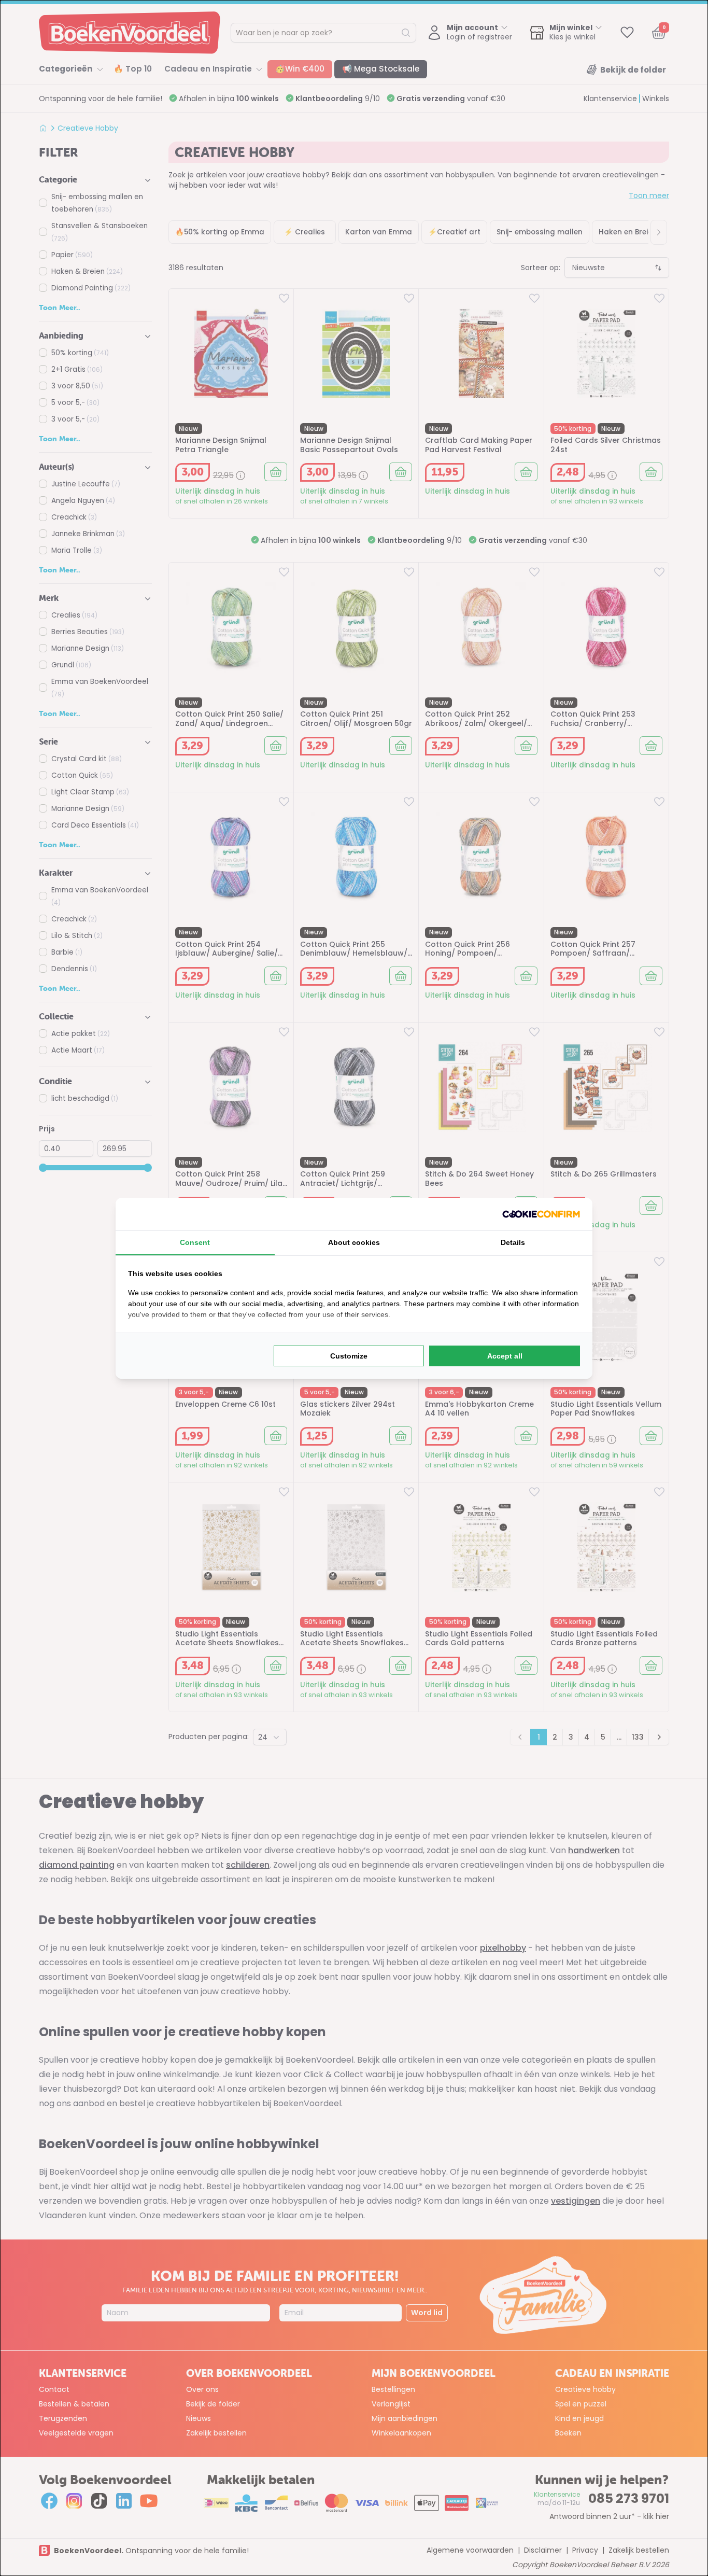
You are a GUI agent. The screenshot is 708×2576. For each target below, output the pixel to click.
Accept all (505, 1356)
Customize (349, 1356)
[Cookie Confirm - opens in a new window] (541, 1214)
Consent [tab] (195, 1242)
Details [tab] (513, 1242)
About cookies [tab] (354, 1242)
